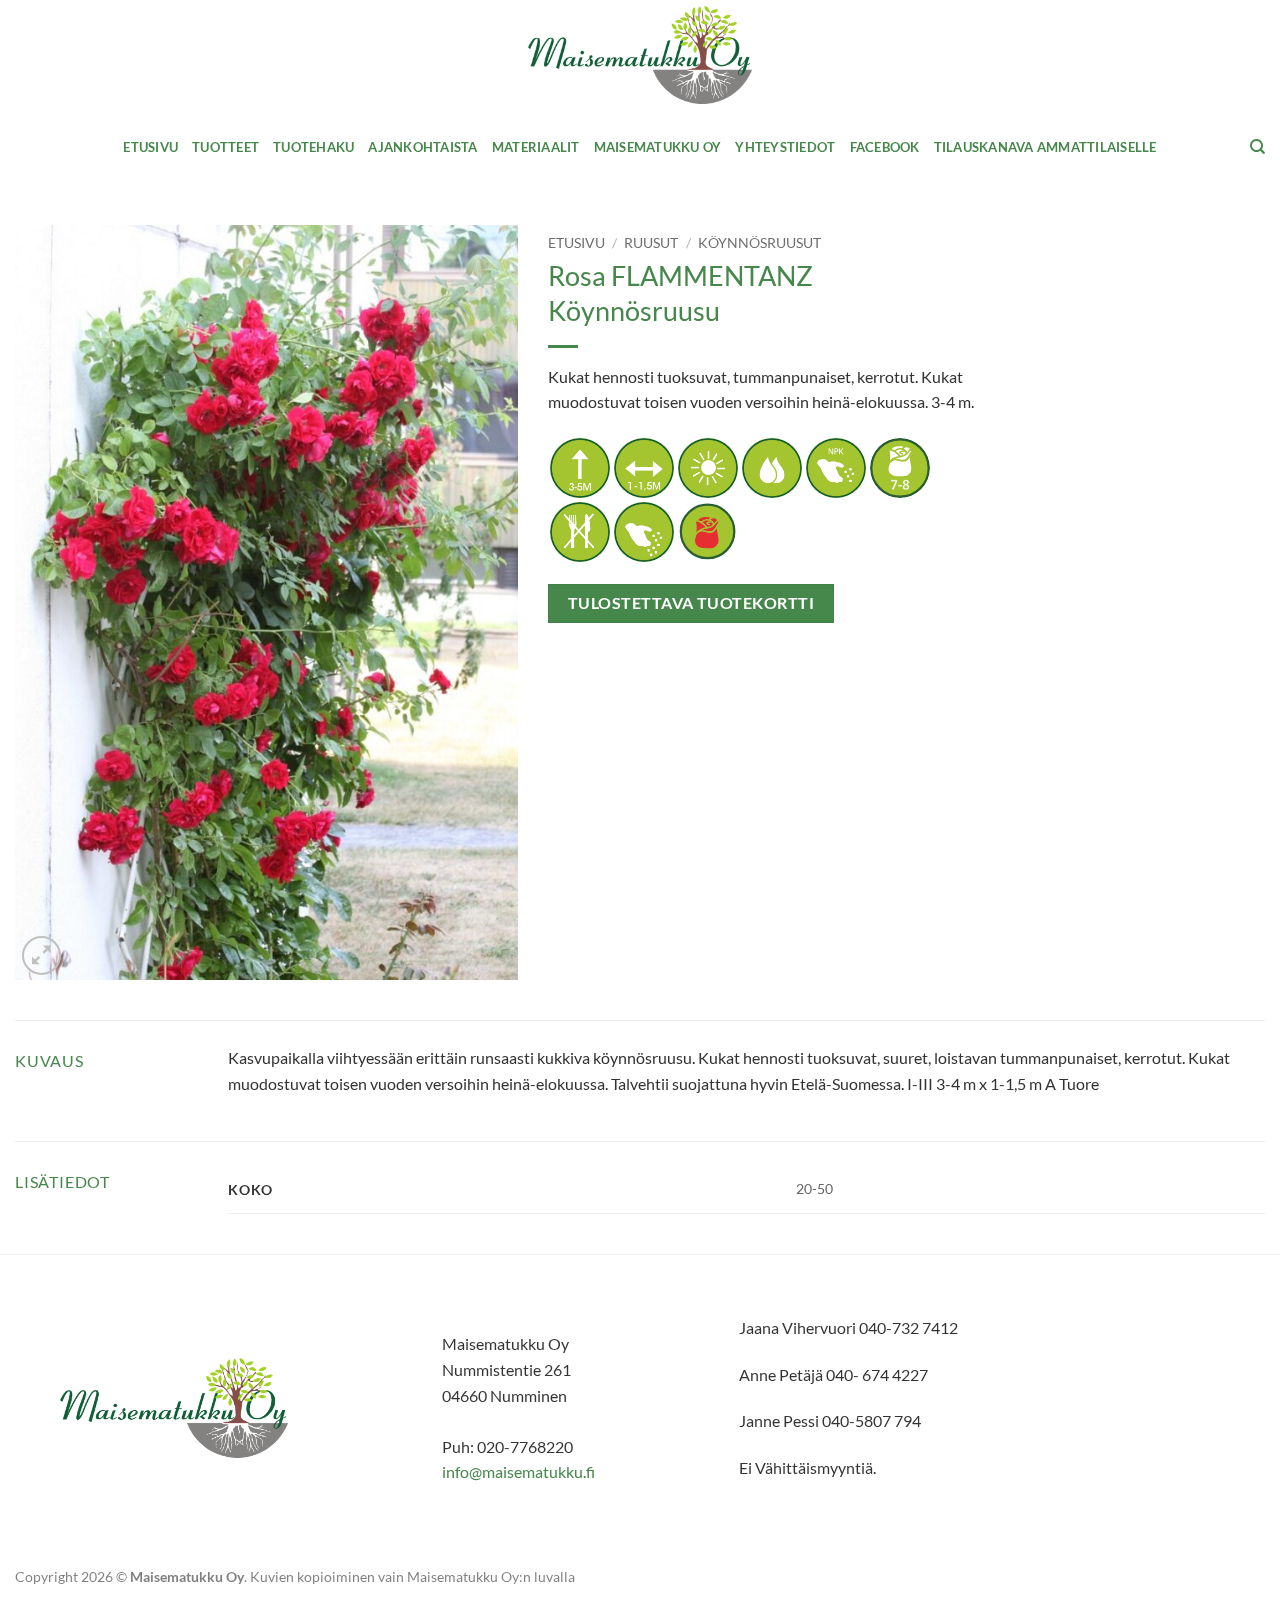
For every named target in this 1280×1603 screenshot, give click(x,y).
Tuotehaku (313, 147)
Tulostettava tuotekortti (691, 603)
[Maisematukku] (640, 55)
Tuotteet (225, 147)
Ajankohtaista (422, 147)
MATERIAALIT (536, 147)
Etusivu (150, 147)
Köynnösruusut (759, 243)
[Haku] (1257, 147)
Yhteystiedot (785, 147)
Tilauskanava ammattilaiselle (1045, 147)
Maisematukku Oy (658, 147)
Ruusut (651, 243)
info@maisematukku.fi (518, 1471)
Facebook (885, 147)
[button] (41, 955)
